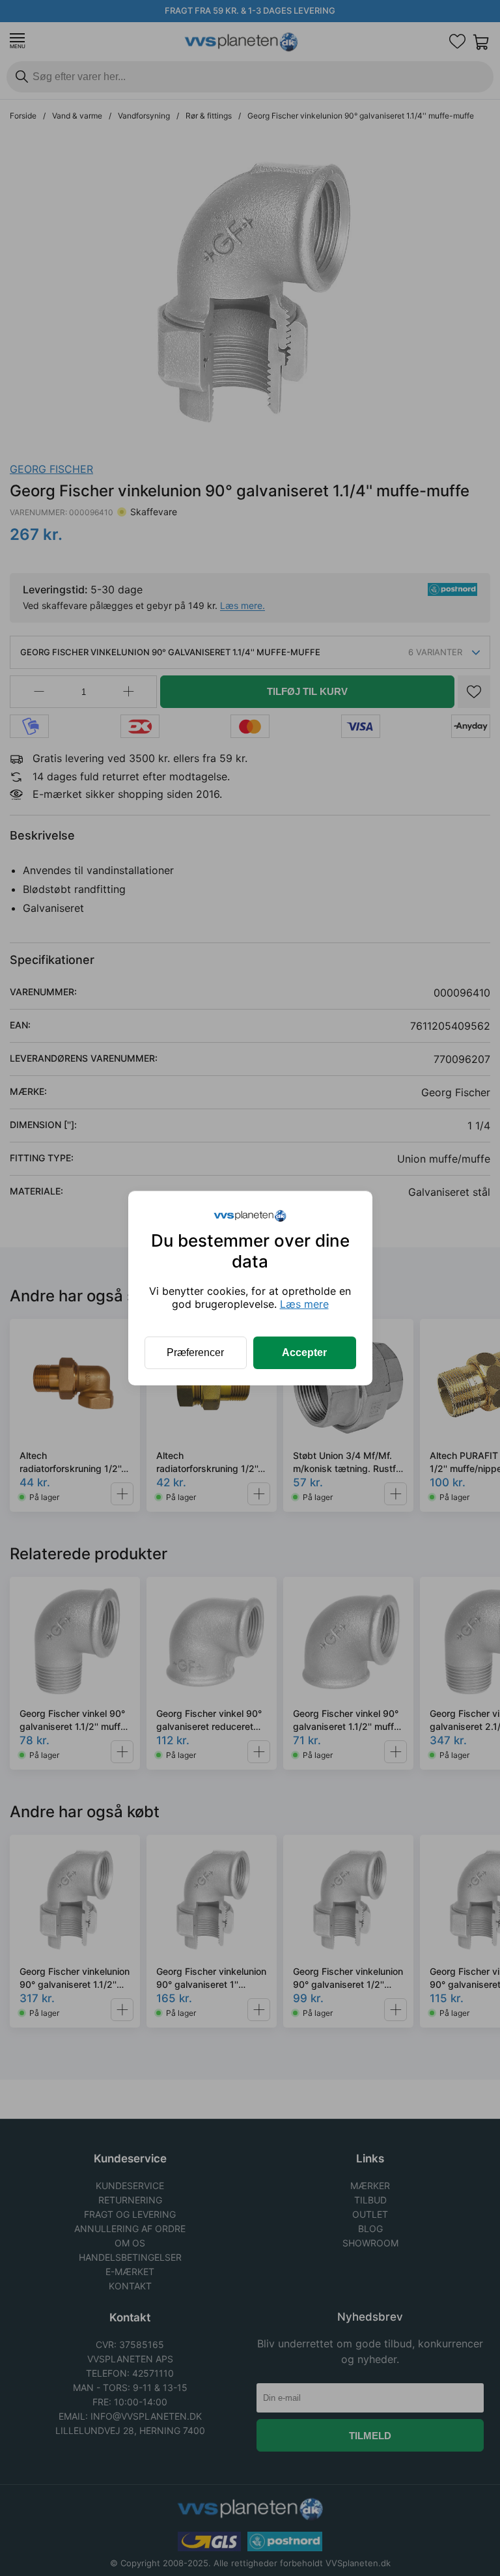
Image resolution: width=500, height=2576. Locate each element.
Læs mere (304, 1304)
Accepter (304, 1352)
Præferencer (195, 1352)
